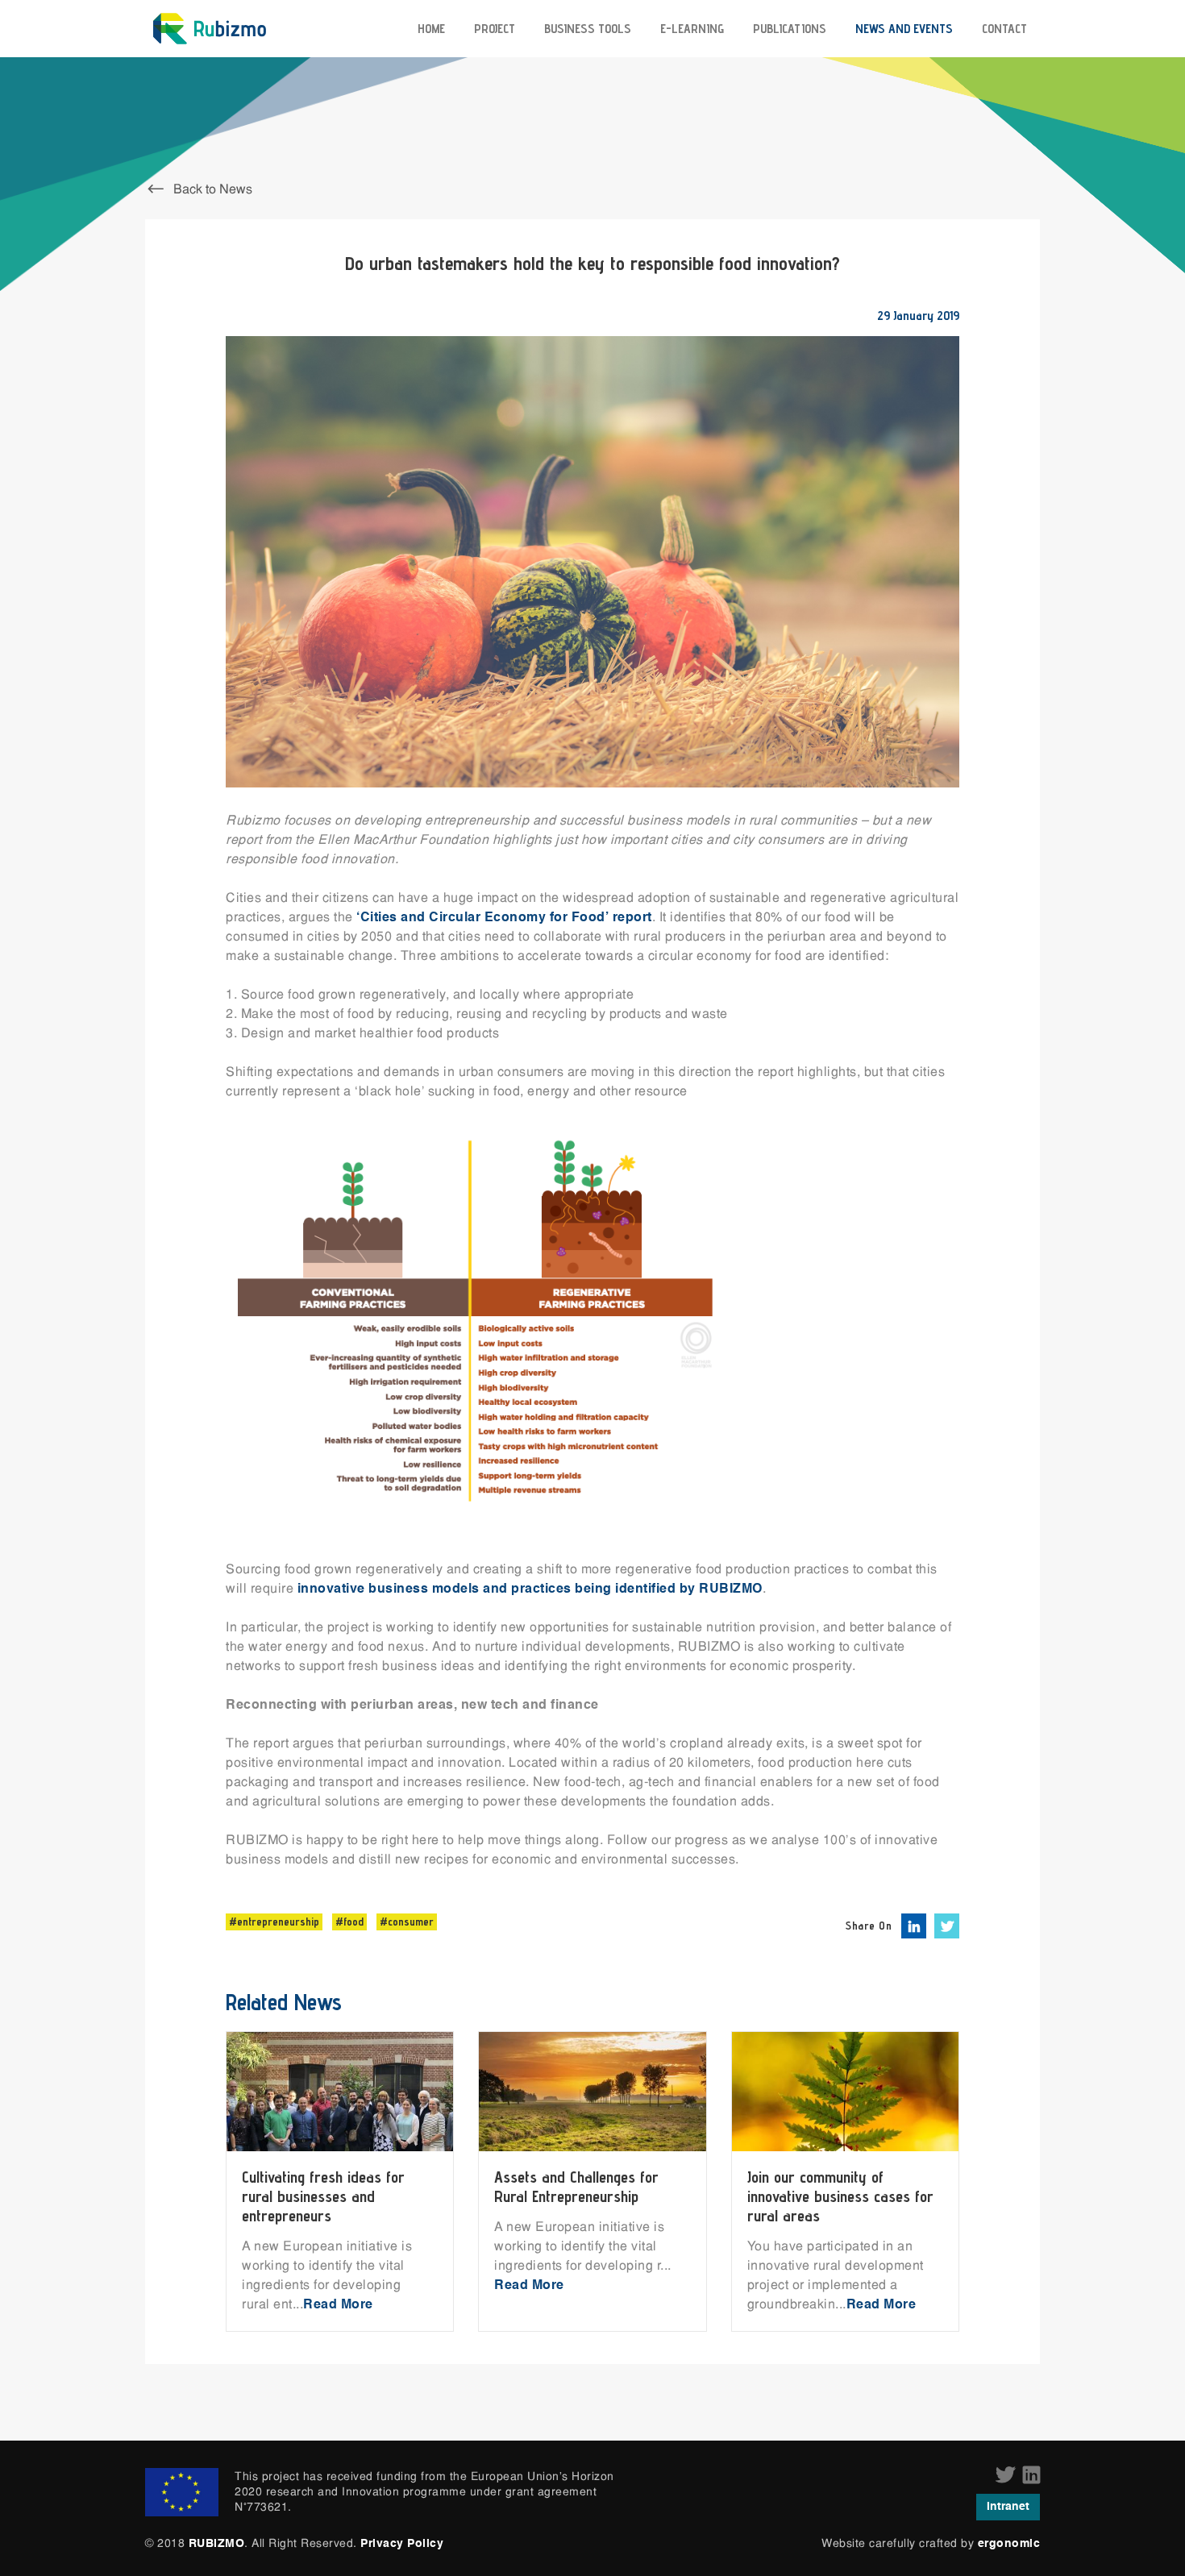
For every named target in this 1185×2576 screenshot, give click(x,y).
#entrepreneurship (274, 1922)
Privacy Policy (402, 2544)
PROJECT (495, 29)
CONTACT (1004, 29)
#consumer (407, 1922)
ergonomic (1009, 2544)
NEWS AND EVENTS (904, 29)
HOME (431, 29)
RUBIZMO (217, 2544)
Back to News (211, 190)
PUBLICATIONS (790, 29)
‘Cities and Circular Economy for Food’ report (504, 918)
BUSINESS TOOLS (588, 29)
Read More (338, 2305)
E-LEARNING (692, 29)
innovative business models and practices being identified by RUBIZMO (530, 1589)
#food (349, 1922)
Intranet (1008, 2507)
